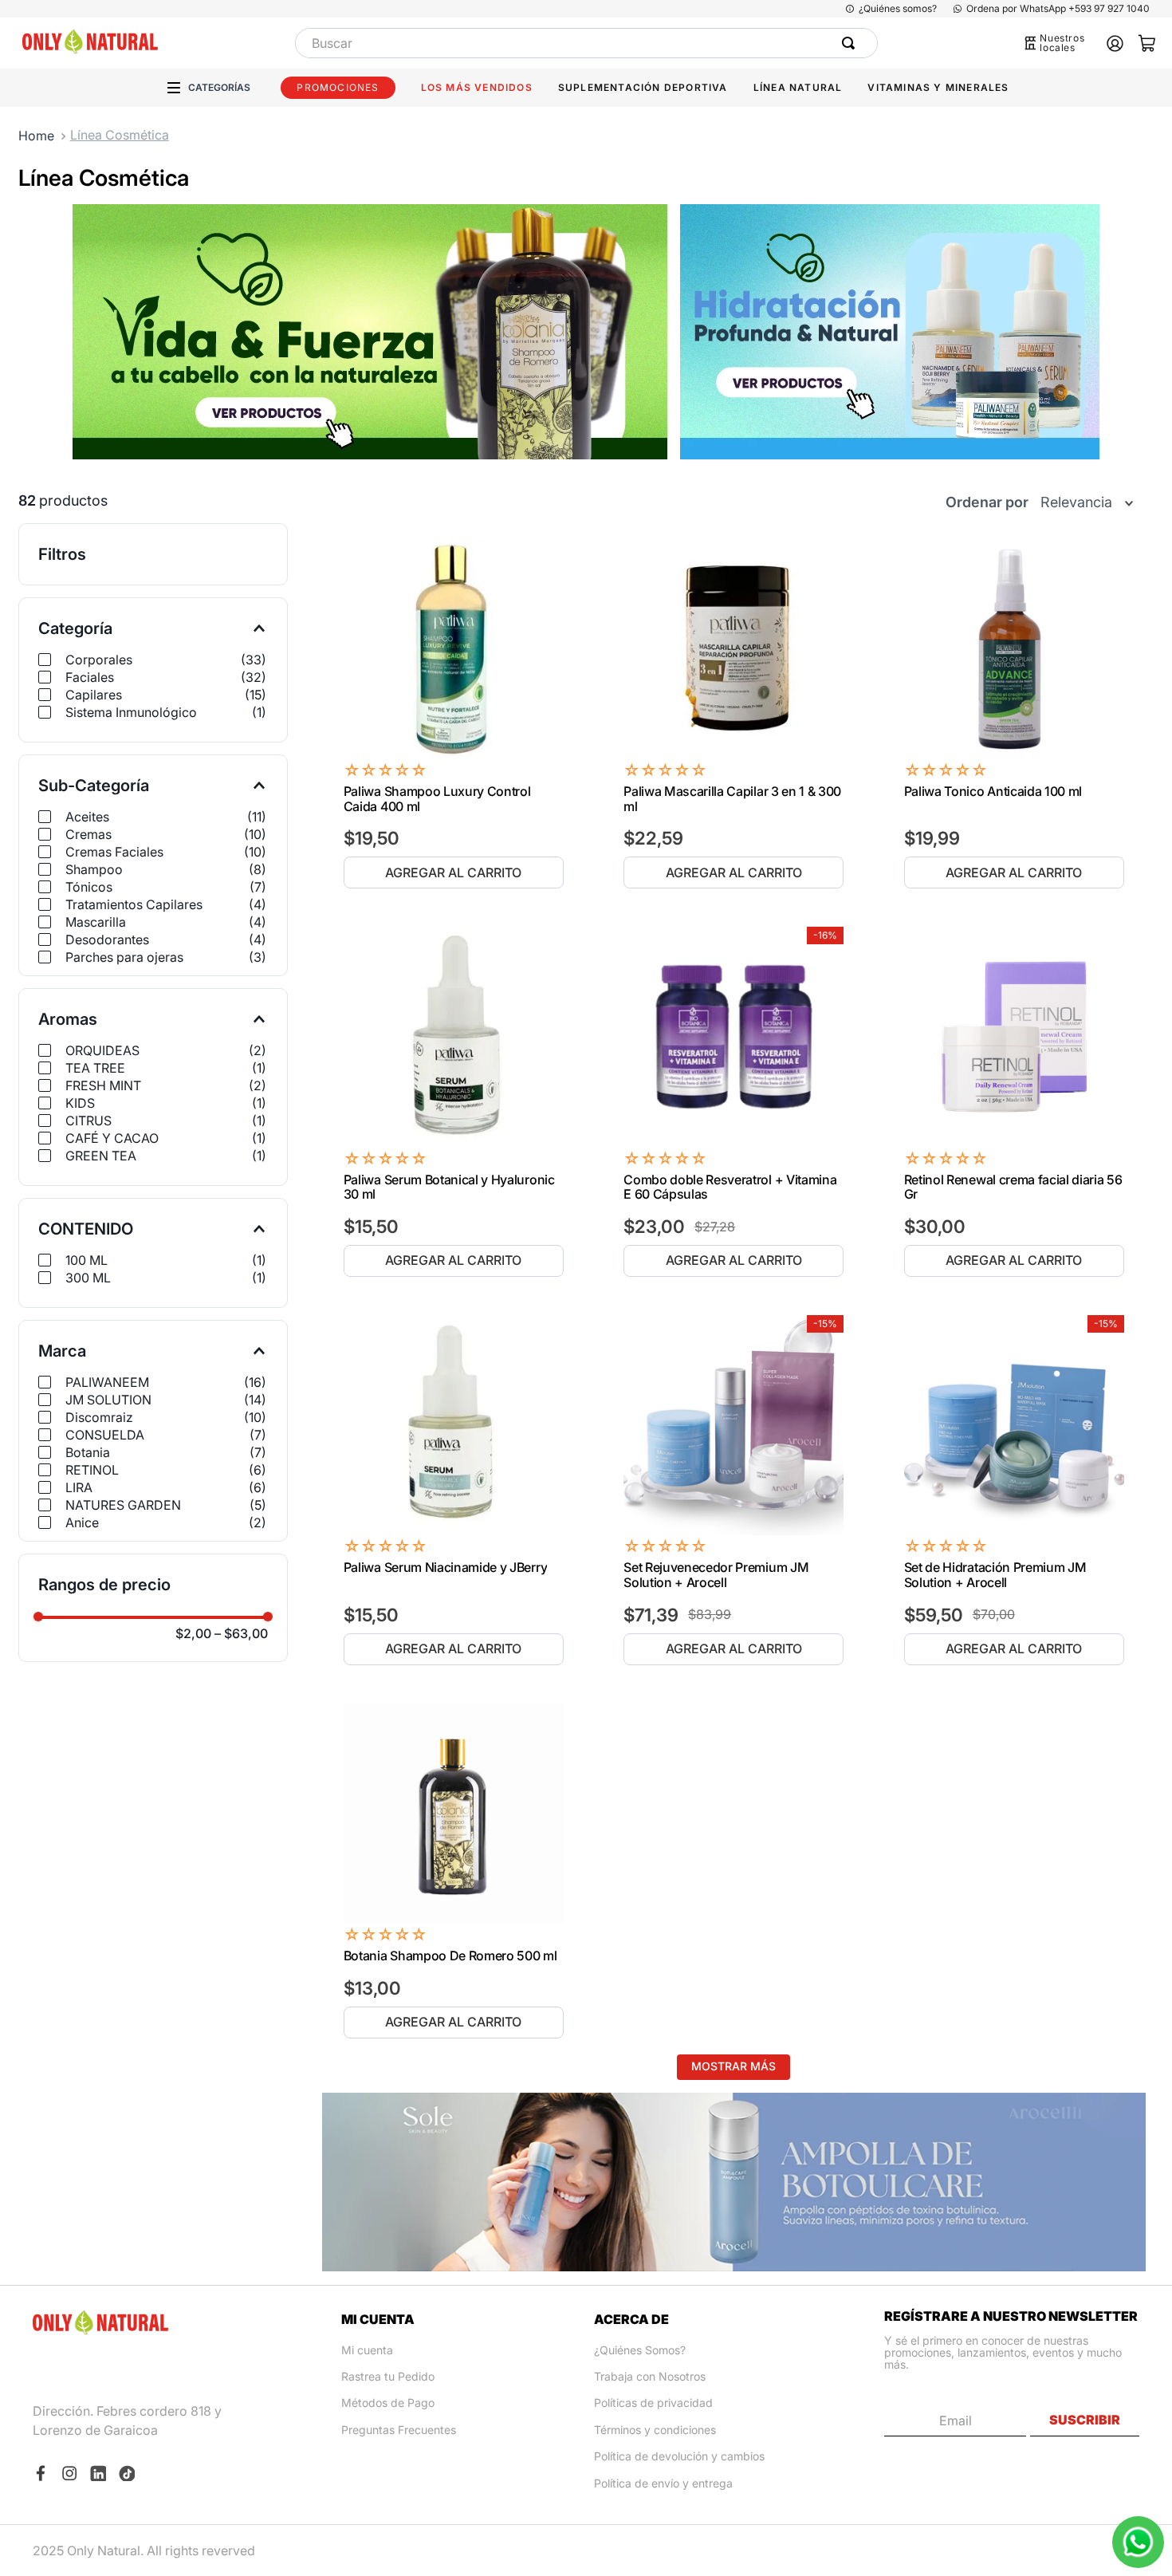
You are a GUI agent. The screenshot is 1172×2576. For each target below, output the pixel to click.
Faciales (166, 677)
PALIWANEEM (166, 1382)
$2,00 (193, 1633)
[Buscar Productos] (851, 43)
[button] (153, 628)
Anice (166, 1522)
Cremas (166, 834)
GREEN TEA (166, 1156)
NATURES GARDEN (166, 1505)
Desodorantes (166, 939)
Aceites (166, 817)
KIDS (166, 1103)
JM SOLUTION (166, 1400)
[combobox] (586, 43)
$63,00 (241, 1633)
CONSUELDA (166, 1435)
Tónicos (166, 887)
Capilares (166, 695)
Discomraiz (166, 1417)
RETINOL (166, 1470)
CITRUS (166, 1121)
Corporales (166, 660)
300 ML (166, 1278)
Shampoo (166, 869)
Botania (166, 1452)
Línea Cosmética (120, 135)
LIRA (166, 1487)
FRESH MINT (166, 1085)
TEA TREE (166, 1068)
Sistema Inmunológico (166, 712)
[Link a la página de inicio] (36, 136)
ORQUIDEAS (166, 1050)
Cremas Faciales (166, 852)
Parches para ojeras (166, 957)
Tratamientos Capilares (166, 904)
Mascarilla (166, 922)
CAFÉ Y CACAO (166, 1138)
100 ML (166, 1260)
